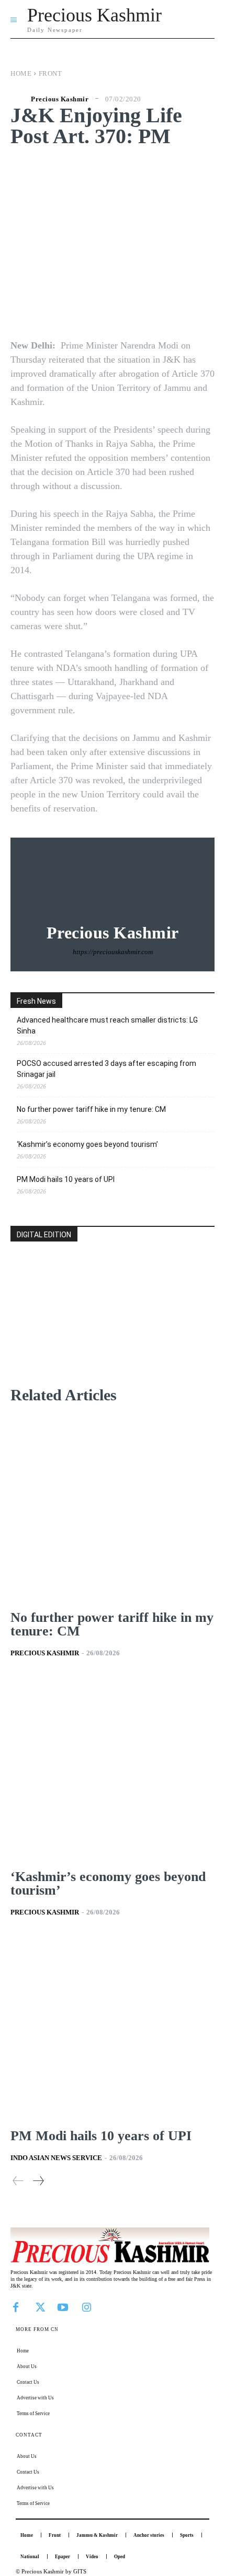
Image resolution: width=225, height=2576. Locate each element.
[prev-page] (18, 2181)
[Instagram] (86, 2306)
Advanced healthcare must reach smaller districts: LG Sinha (107, 1025)
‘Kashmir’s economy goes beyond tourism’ (87, 1144)
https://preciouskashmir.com (113, 952)
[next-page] (38, 2181)
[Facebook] (16, 2306)
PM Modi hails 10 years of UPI (66, 1179)
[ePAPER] (113, 1331)
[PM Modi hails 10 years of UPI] (113, 2027)
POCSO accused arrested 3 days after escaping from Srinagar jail (106, 1069)
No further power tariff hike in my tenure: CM (91, 1109)
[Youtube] (63, 2306)
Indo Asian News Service (56, 2158)
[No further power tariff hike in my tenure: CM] (113, 1509)
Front (50, 73)
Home (21, 73)
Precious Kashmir (60, 99)
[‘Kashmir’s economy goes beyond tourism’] (113, 1768)
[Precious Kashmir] (19, 99)
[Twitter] (39, 2306)
